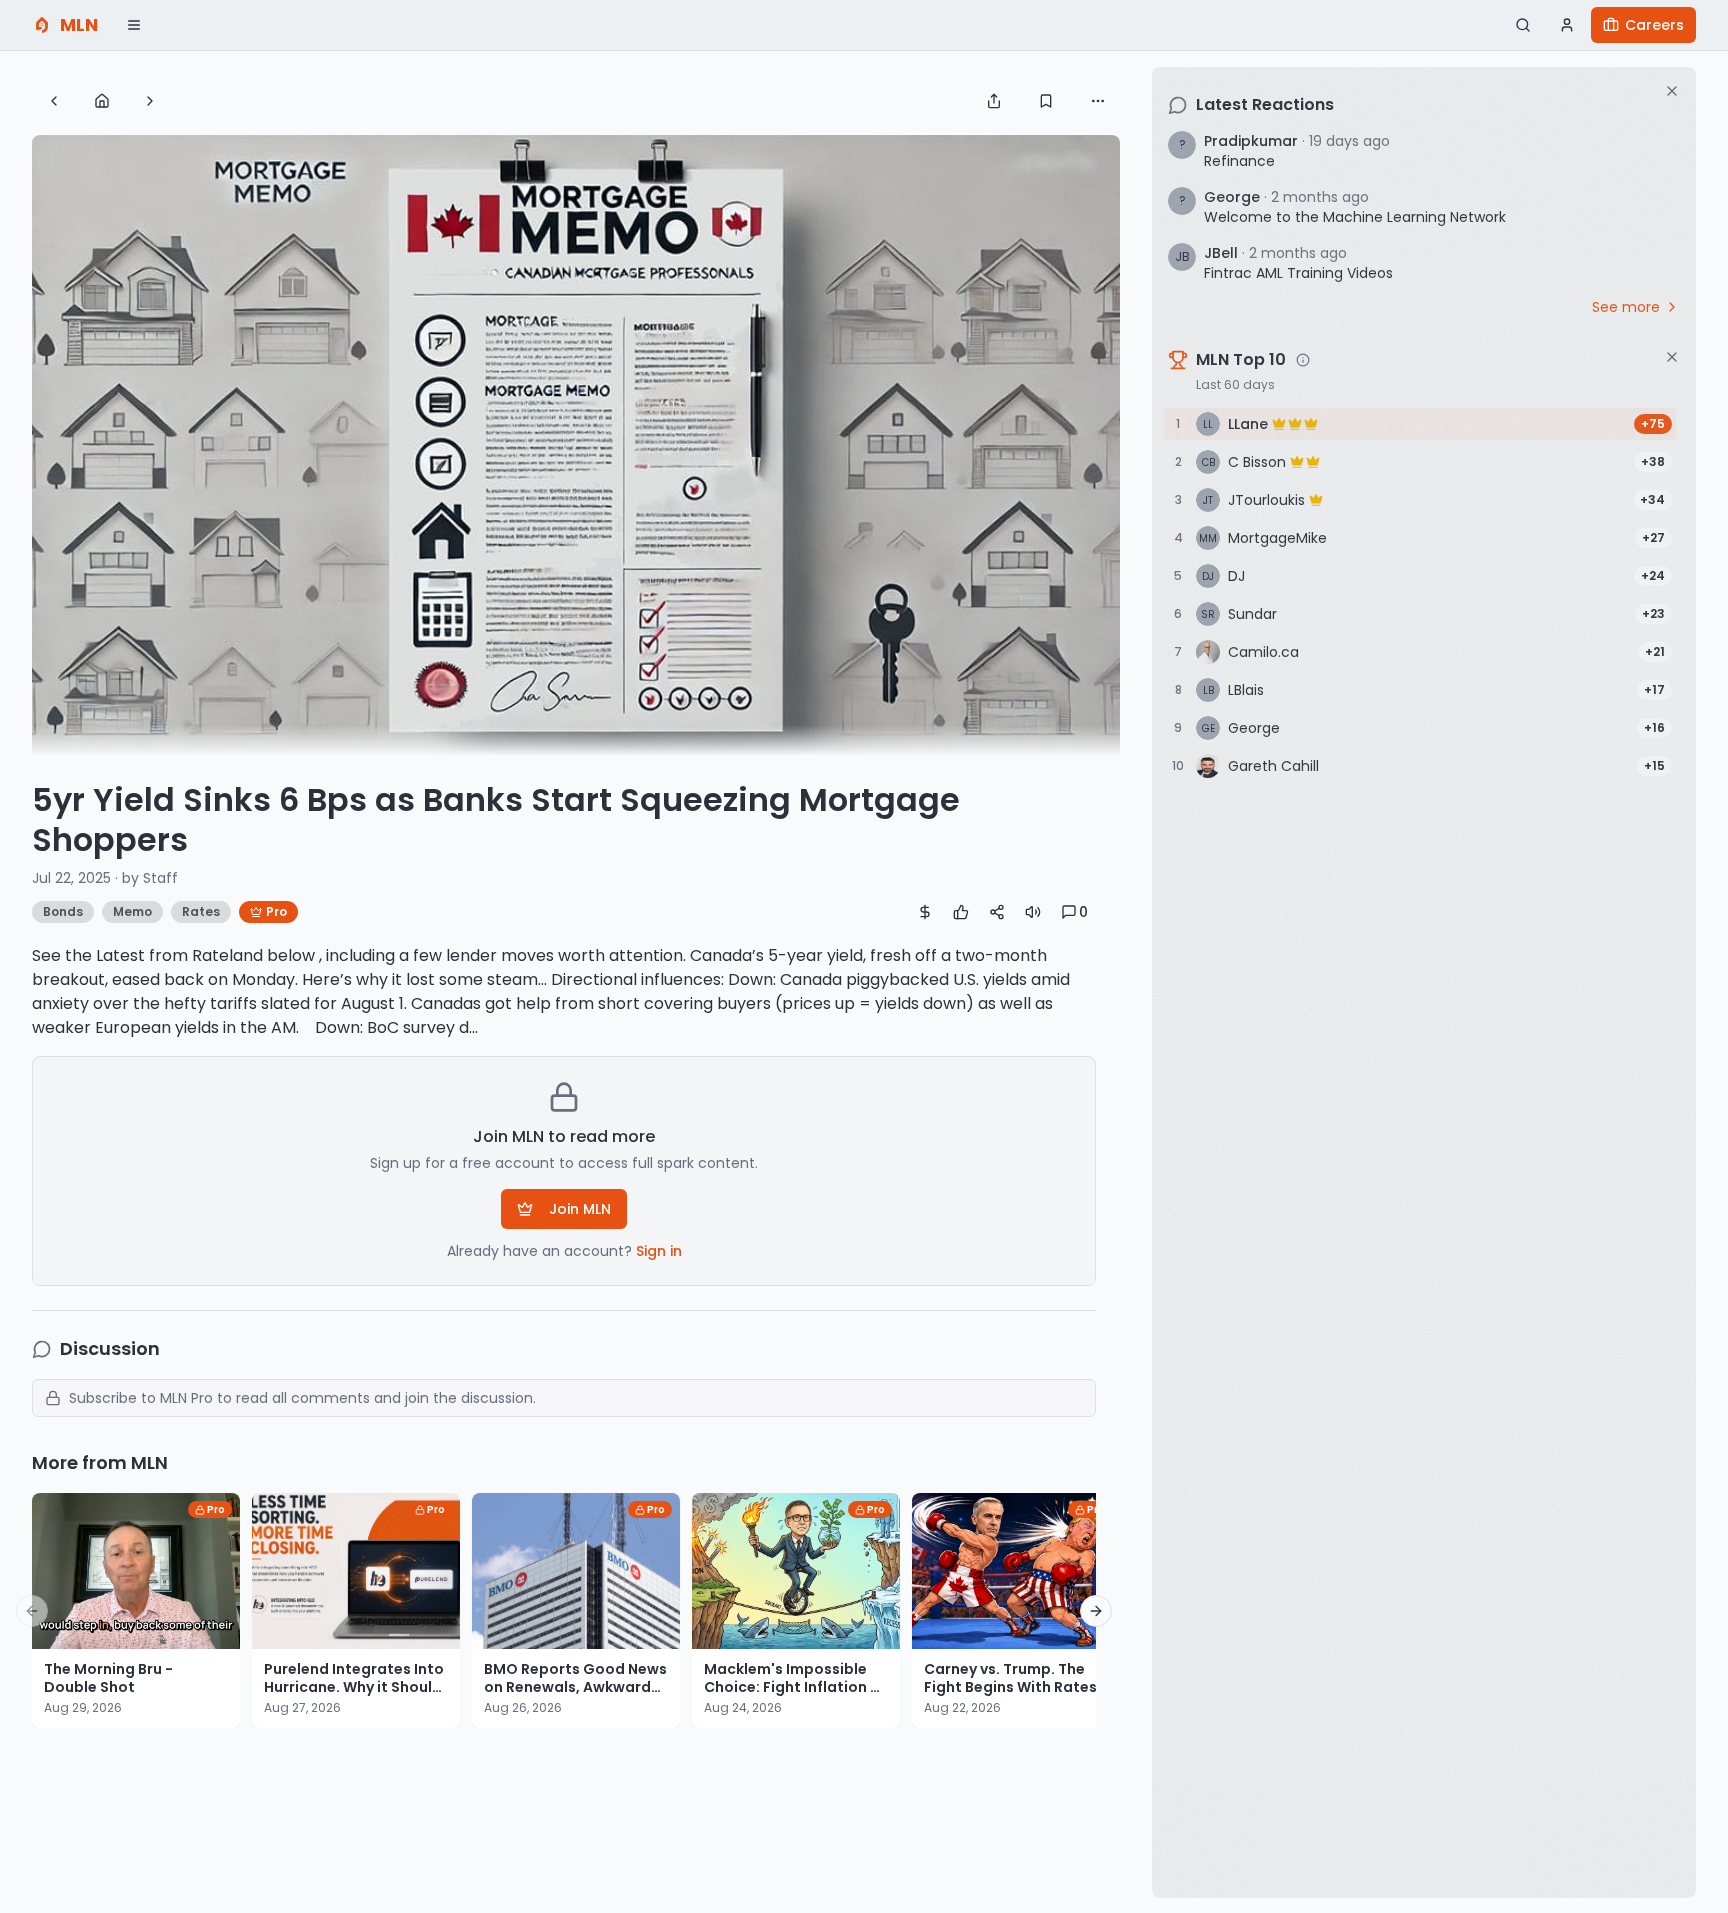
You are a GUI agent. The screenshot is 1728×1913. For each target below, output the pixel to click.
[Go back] (54, 101)
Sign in (659, 1251)
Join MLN (580, 1209)
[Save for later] (1046, 101)
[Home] (102, 101)
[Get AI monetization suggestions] (925, 912)
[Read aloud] (1033, 912)
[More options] (1098, 101)
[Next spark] (150, 101)
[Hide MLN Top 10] (1672, 357)
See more (1626, 307)
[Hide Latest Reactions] (1672, 91)
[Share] (994, 101)
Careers (1654, 25)
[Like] (961, 912)
